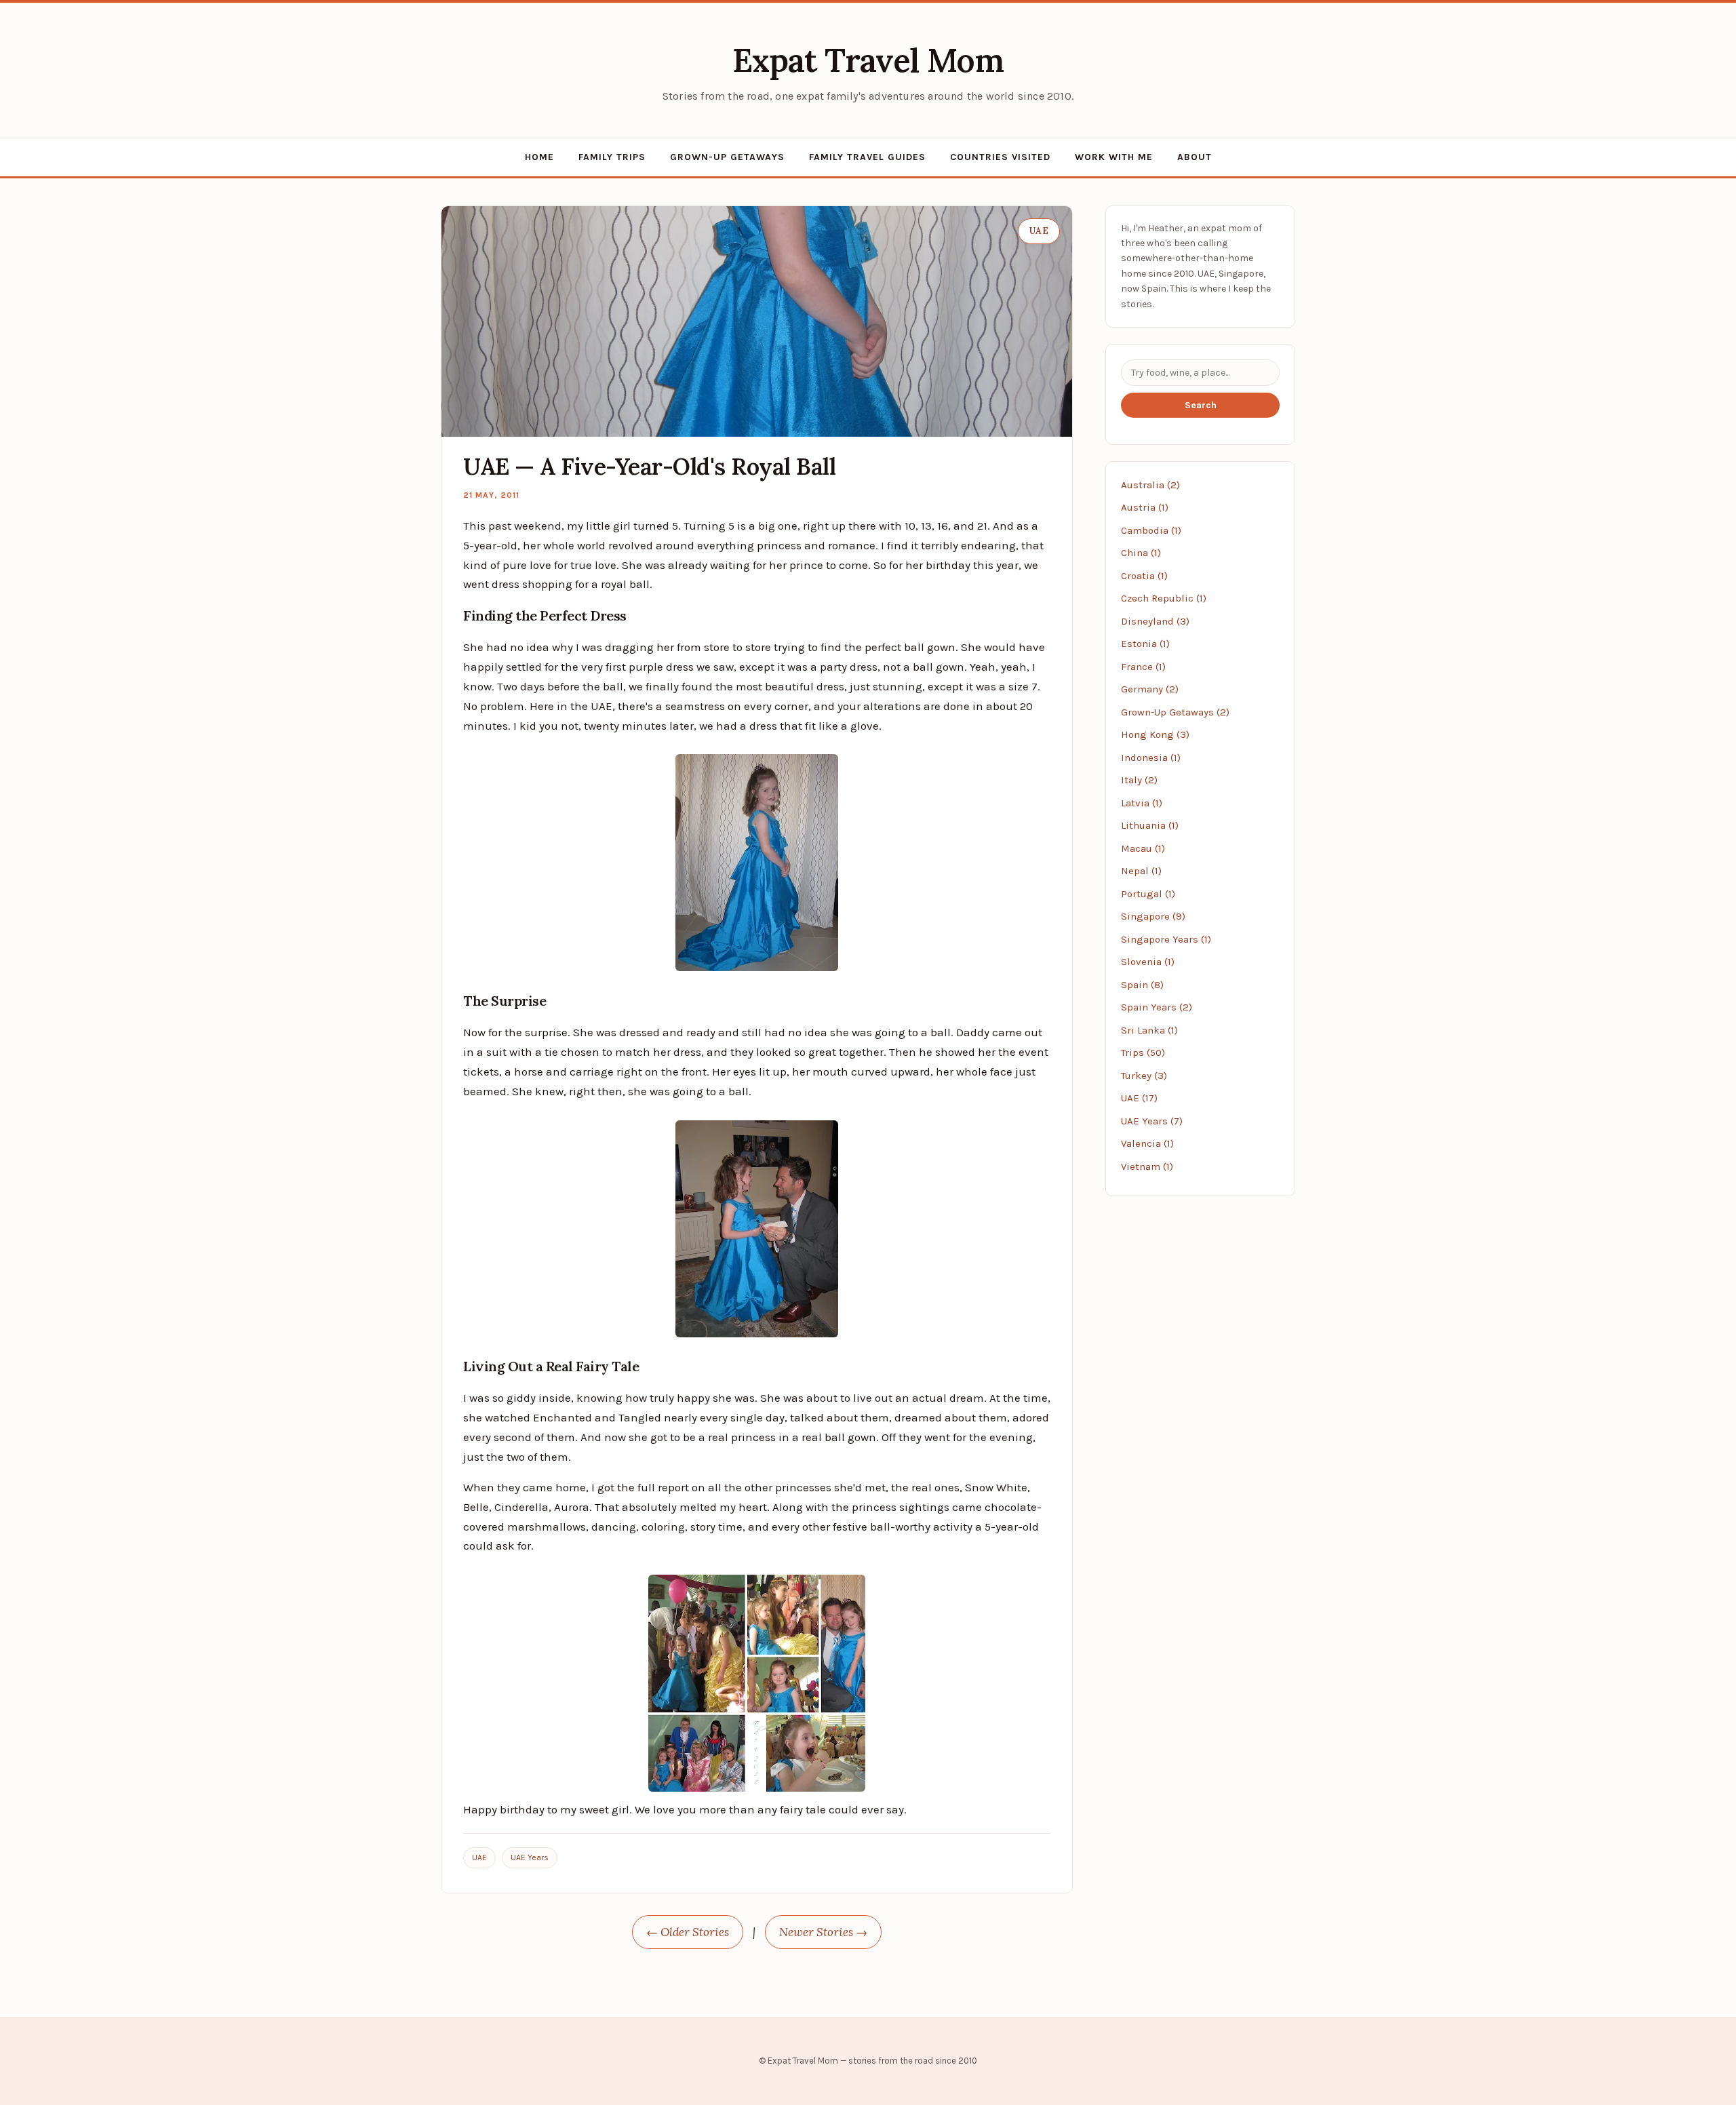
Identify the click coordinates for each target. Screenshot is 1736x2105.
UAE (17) (1139, 1098)
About (1195, 157)
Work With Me (1114, 157)
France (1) (1143, 667)
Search (1201, 405)
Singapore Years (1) (1166, 939)
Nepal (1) (1141, 871)
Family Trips (612, 157)
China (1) (1141, 553)
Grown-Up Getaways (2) (1175, 712)
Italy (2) (1139, 780)
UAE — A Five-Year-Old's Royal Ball (649, 466)
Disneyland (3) (1155, 621)
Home (539, 157)
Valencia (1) (1147, 1143)
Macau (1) (1143, 848)
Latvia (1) (1142, 803)
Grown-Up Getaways (727, 157)
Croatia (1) (1144, 576)
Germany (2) (1150, 689)
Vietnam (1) (1147, 1166)
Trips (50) (1143, 1052)
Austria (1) (1145, 507)
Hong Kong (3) (1155, 734)
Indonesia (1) (1151, 758)
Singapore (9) (1153, 916)
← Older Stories (688, 1932)
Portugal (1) (1148, 894)
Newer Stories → (823, 1932)
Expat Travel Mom (868, 60)
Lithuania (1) (1150, 825)
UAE (479, 1857)
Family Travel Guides (867, 157)
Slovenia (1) (1148, 962)
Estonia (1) (1145, 644)
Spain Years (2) (1157, 1007)
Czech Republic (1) (1164, 598)
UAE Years (530, 1857)
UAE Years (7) (1152, 1121)
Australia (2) (1150, 485)
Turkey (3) (1144, 1076)
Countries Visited (1000, 157)
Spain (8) (1142, 985)
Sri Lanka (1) (1149, 1030)
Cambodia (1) (1151, 530)
